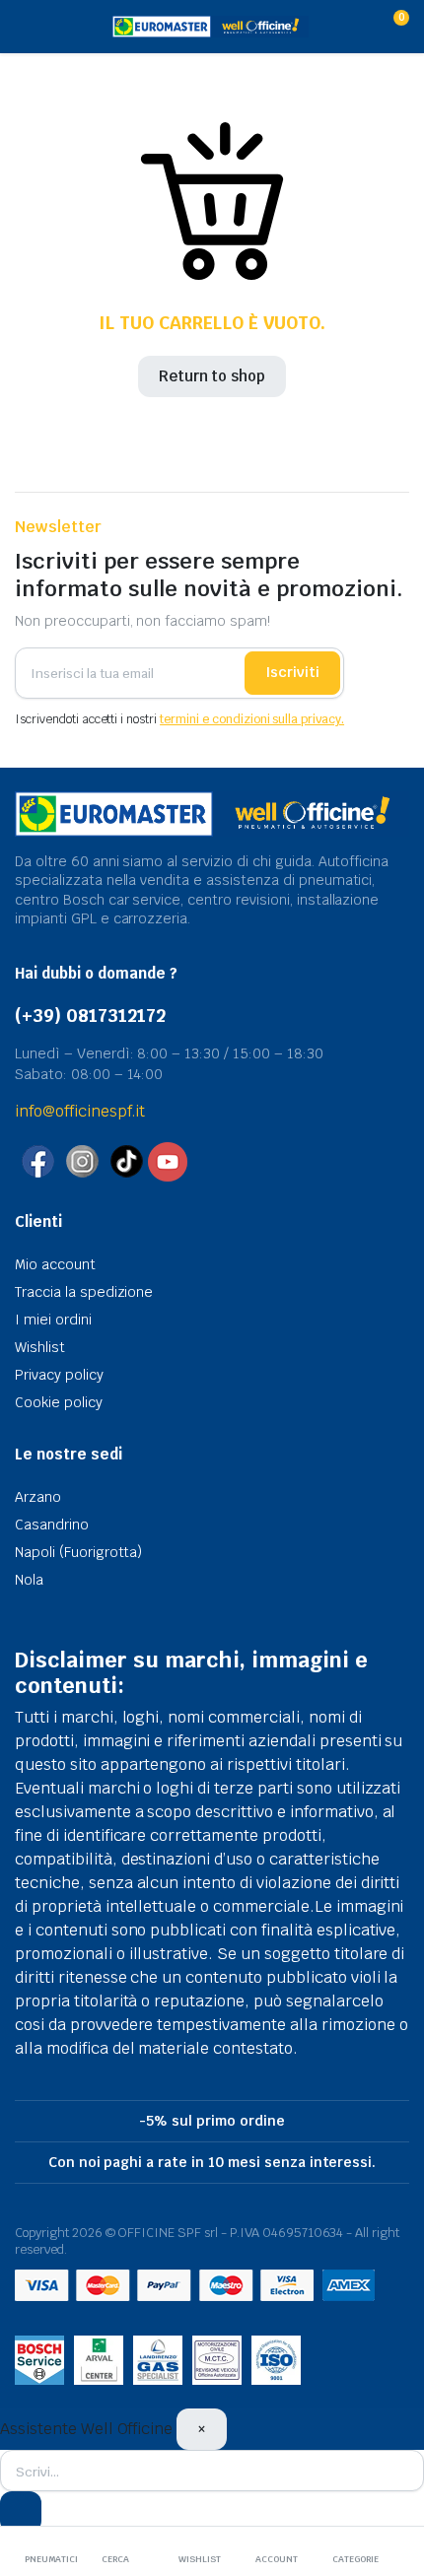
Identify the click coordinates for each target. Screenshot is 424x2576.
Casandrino (52, 1525)
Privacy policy (59, 1375)
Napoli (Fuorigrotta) (78, 1552)
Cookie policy (59, 1402)
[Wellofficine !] (211, 27)
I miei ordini (53, 1320)
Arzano (38, 1497)
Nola (29, 1580)
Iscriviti (292, 672)
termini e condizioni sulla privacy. (252, 719)
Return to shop (212, 376)
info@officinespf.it (80, 1111)
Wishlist (40, 1347)
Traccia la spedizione (84, 1292)
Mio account (55, 1264)
